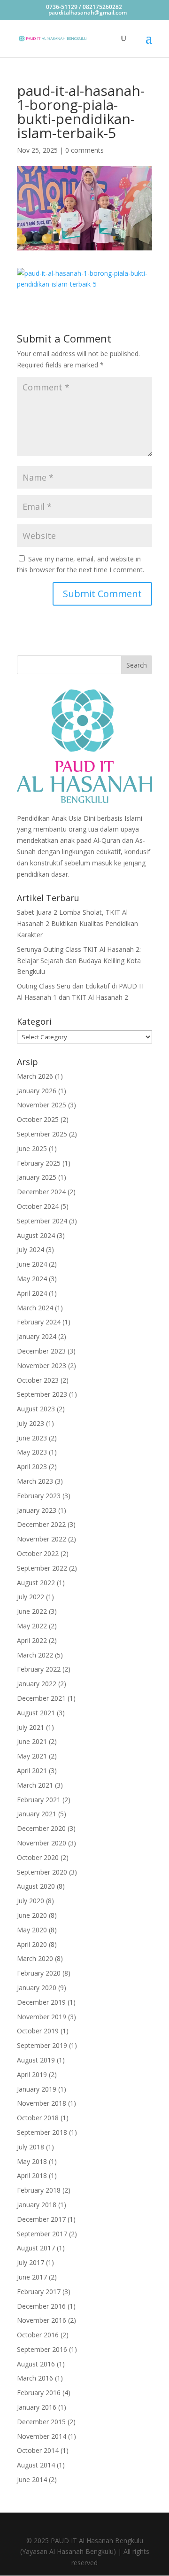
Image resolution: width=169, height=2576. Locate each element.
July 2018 (31, 2147)
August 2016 (36, 2364)
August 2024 (36, 1235)
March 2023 (35, 1481)
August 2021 (36, 1713)
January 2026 (37, 1091)
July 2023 (31, 1423)
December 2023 (41, 1351)
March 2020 (35, 1958)
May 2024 (32, 1279)
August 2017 (36, 2248)
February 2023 (39, 1496)
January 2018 (37, 2205)
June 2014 (32, 2479)
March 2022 (35, 1655)
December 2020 (41, 1828)
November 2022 (42, 1539)
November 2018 (42, 2103)
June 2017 (32, 2277)
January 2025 (37, 1177)
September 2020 (42, 1872)
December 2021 (41, 1698)
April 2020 (32, 1944)
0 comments (84, 150)
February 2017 (39, 2292)
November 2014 (42, 2436)
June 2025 (32, 1148)
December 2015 (41, 2422)
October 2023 (38, 1380)
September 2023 (42, 1394)
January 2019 (37, 2089)
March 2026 (35, 1076)
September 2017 (42, 2234)
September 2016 (42, 2349)
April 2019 (32, 2074)
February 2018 (39, 2190)
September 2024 (42, 1221)
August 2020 (36, 1886)
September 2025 (42, 1134)
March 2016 (35, 2378)
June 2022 (32, 1611)
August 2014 (36, 2465)
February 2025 (39, 1163)
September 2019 (42, 2045)
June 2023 (32, 1438)
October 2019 (38, 2031)
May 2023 (32, 1452)
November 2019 (42, 2017)
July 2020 (31, 1901)
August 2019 (36, 2060)
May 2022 (32, 1626)
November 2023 (42, 1366)
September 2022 (42, 1568)
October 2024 (38, 1206)
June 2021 (32, 1741)
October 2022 (38, 1553)
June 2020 (32, 1915)
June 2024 (32, 1264)
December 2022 (41, 1524)
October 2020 (38, 1857)
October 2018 (38, 2118)
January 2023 (37, 1510)
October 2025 (38, 1119)
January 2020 (37, 1988)
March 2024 (35, 1308)
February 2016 (39, 2393)
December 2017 (41, 2219)
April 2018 (32, 2175)
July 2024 (31, 1249)
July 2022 (31, 1597)
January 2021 (37, 1814)
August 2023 (36, 1409)
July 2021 (31, 1727)
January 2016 (37, 2407)
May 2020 (32, 1930)
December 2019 (41, 2002)
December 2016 (41, 2306)
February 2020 (39, 1973)
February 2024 (39, 1322)
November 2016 (42, 2320)
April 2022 (32, 1640)
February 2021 (39, 1800)
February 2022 (39, 1669)
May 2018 (32, 2161)
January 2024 (37, 1336)
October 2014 (38, 2450)
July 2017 (31, 2262)
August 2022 (36, 1583)
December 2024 (41, 1192)
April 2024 (32, 1293)
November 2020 (42, 1843)
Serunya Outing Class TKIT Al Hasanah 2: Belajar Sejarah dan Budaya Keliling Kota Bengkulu (79, 961)
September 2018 (42, 2132)
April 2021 (32, 1771)
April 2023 (32, 1467)
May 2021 (32, 1756)
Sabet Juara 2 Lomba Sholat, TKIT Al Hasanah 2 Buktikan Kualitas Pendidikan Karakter (77, 923)
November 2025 (42, 1105)
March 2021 (35, 1785)
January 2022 (37, 1684)
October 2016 (38, 2335)
